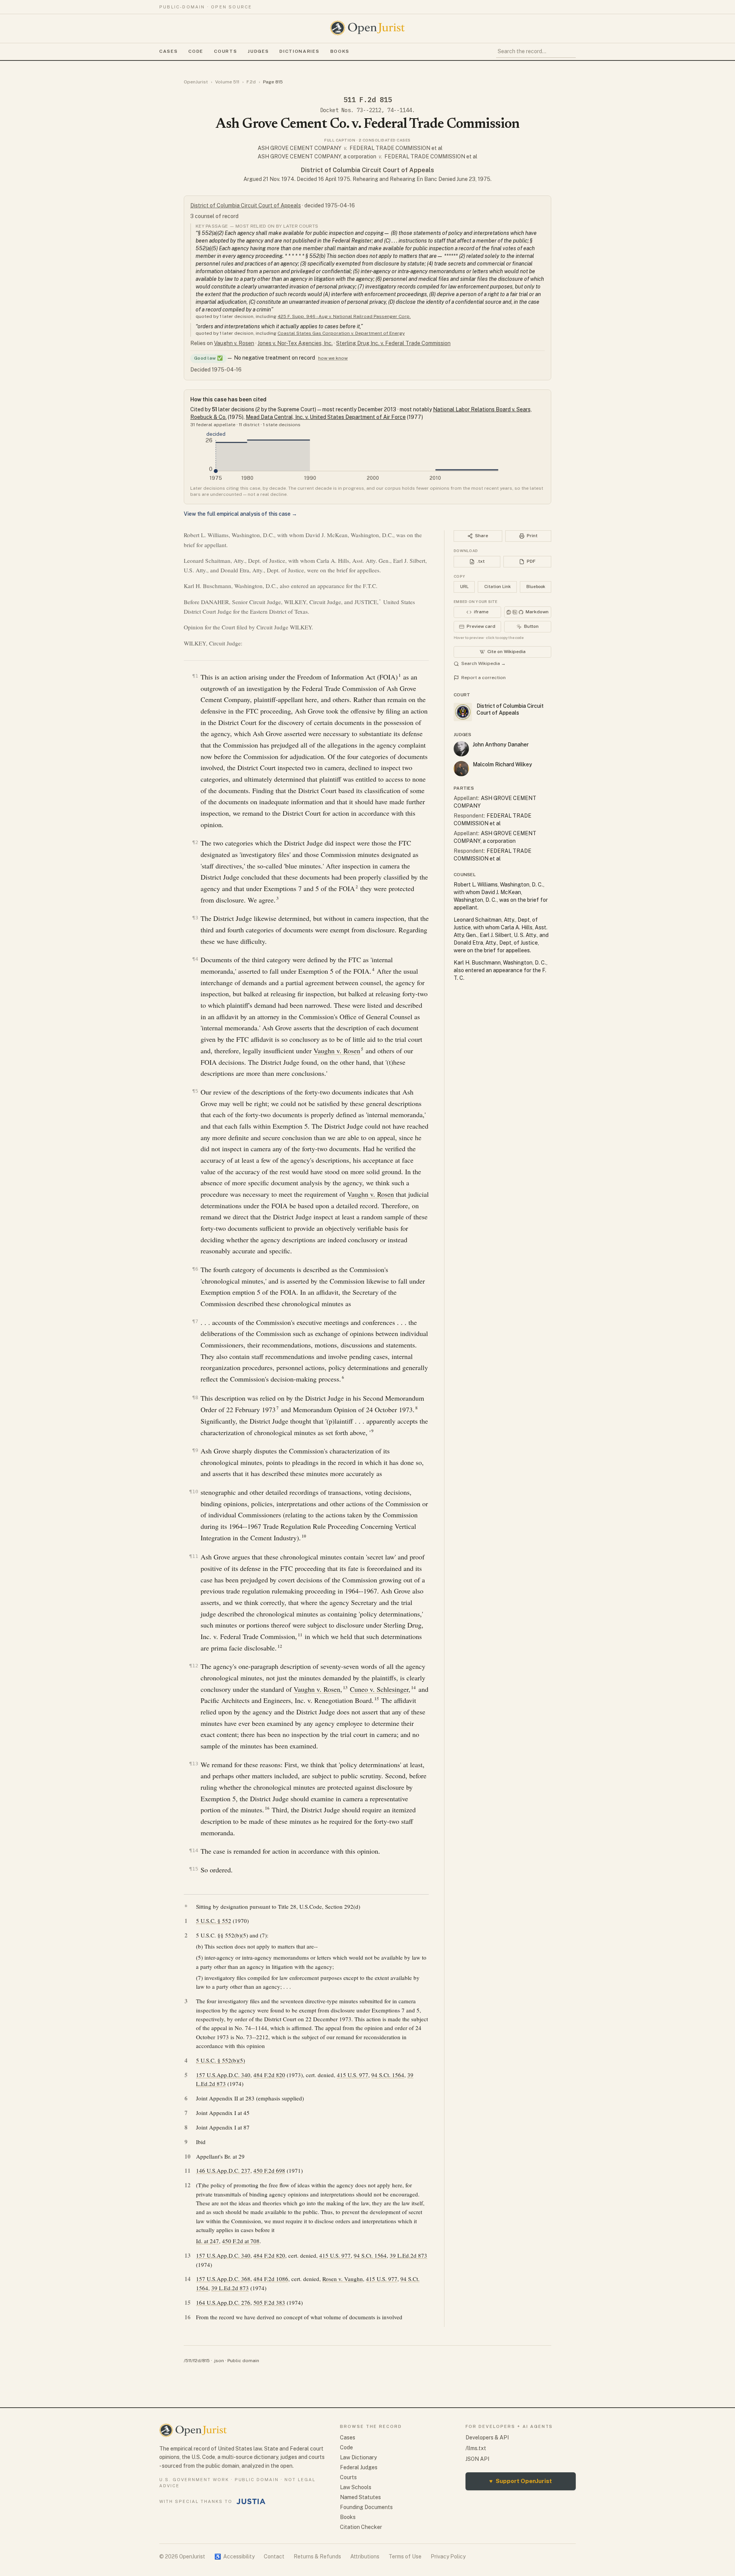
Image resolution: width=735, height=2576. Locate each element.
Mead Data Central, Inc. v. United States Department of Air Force (326, 417)
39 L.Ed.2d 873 (408, 2255)
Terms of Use (405, 2556)
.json (219, 2361)
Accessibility (234, 2556)
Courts (225, 51)
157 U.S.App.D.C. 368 (223, 2279)
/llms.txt (476, 2448)
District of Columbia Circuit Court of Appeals (367, 170)
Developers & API (487, 2438)
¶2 (195, 842)
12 (280, 1646)
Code (196, 51)
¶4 (195, 959)
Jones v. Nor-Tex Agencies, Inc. (295, 343)
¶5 (195, 1091)
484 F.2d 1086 (271, 2279)
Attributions (365, 2556)
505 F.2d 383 (269, 2302)
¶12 (194, 1666)
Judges (258, 51)
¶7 (195, 1321)
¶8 (195, 1397)
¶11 (194, 1556)
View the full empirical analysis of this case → (240, 514)
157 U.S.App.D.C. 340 (223, 2075)
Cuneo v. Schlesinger (379, 1689)
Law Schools (356, 2487)
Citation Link (497, 587)
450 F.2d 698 (269, 2170)
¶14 (194, 1850)
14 (413, 1688)
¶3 (195, 918)
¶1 (195, 676)
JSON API (477, 2459)
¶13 (194, 1764)
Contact (274, 2556)
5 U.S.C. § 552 (214, 1921)
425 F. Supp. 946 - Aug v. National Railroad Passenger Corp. (344, 316)
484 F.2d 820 (269, 2075)
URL (464, 587)
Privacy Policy (448, 2556)
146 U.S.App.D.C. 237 (223, 2170)
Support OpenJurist (521, 2481)
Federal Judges (359, 2467)
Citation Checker (361, 2527)
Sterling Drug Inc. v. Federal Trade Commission (393, 343)
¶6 (195, 1269)
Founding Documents (366, 2507)
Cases (168, 51)
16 (267, 1808)
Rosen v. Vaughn (343, 2279)
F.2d (251, 82)
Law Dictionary (358, 2457)
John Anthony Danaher (501, 745)
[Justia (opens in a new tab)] (251, 2501)
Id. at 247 (207, 2241)
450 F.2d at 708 (241, 2241)
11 (300, 1635)
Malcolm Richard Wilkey (502, 764)
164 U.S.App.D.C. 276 (223, 2302)
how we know (333, 358)
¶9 (195, 1450)
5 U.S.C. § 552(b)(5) (220, 2060)
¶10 (194, 1492)
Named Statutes (360, 2497)
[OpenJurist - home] (367, 28)
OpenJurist (196, 82)
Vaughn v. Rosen (234, 343)
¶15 (194, 1869)
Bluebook (536, 587)
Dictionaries (299, 51)
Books (340, 51)
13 (345, 1688)
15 (377, 1699)
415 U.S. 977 (353, 2075)
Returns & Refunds (317, 2556)
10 (304, 1536)
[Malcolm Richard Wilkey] (461, 769)
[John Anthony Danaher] (461, 749)
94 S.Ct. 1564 (388, 2075)
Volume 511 (227, 82)
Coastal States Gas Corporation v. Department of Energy (341, 333)
